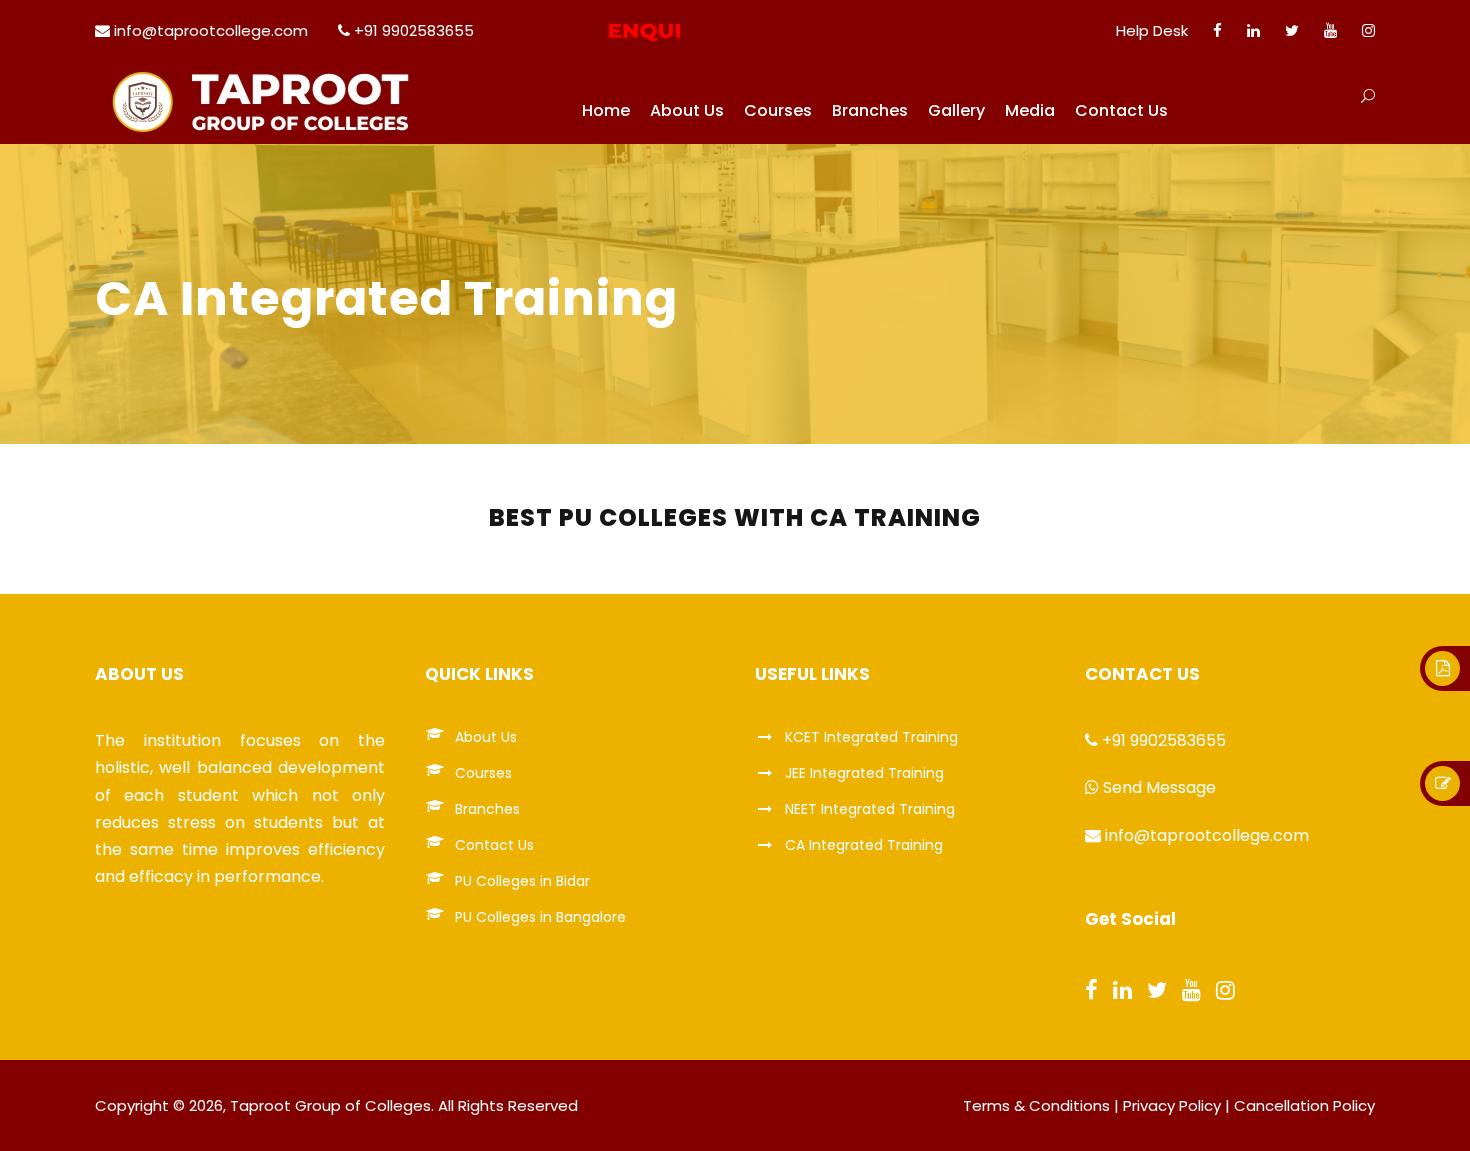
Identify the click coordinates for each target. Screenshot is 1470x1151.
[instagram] (1368, 30)
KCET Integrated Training (871, 737)
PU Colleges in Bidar (522, 881)
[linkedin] (1253, 30)
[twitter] (1292, 30)
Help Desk (1152, 30)
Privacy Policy (1172, 1105)
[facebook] (1217, 30)
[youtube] (1330, 30)
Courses (778, 110)
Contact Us (1121, 110)
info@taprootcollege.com (211, 30)
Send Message (1159, 787)
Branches (870, 110)
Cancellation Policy (1304, 1105)
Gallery (956, 110)
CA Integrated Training (864, 845)
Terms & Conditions (1036, 1105)
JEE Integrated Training (864, 773)
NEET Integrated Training (870, 809)
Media (1030, 110)
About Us (687, 110)
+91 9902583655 (414, 30)
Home (606, 110)
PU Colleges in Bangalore (540, 917)
